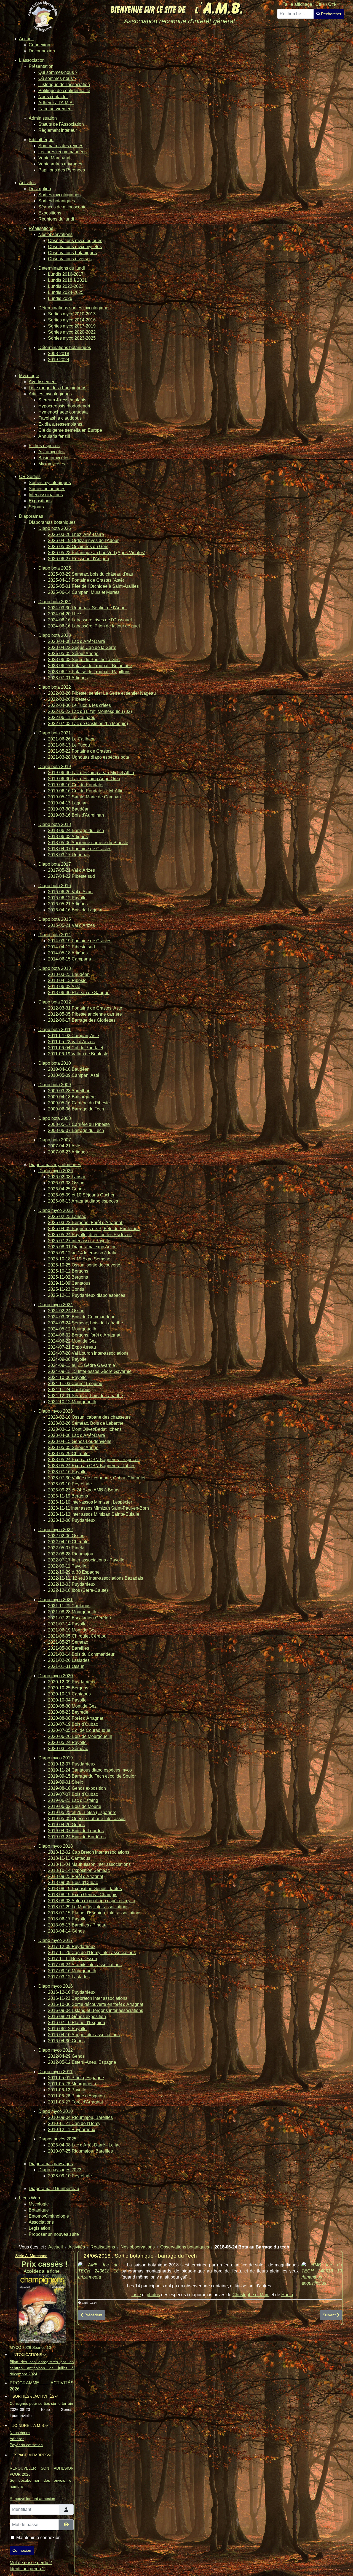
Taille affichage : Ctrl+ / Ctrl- (310, 4)
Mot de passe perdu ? (31, 2563)
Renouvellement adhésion (32, 2499)
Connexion (22, 2550)
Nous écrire (20, 2433)
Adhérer (17, 2439)
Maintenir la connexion (38, 2538)
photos (153, 2295)
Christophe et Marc (251, 2295)
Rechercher (331, 14)
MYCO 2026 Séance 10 (30, 2347)
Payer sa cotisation (26, 2445)
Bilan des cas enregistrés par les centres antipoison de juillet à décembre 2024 (42, 2368)
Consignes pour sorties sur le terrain (41, 2403)
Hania (287, 2295)
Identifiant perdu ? (27, 2569)
